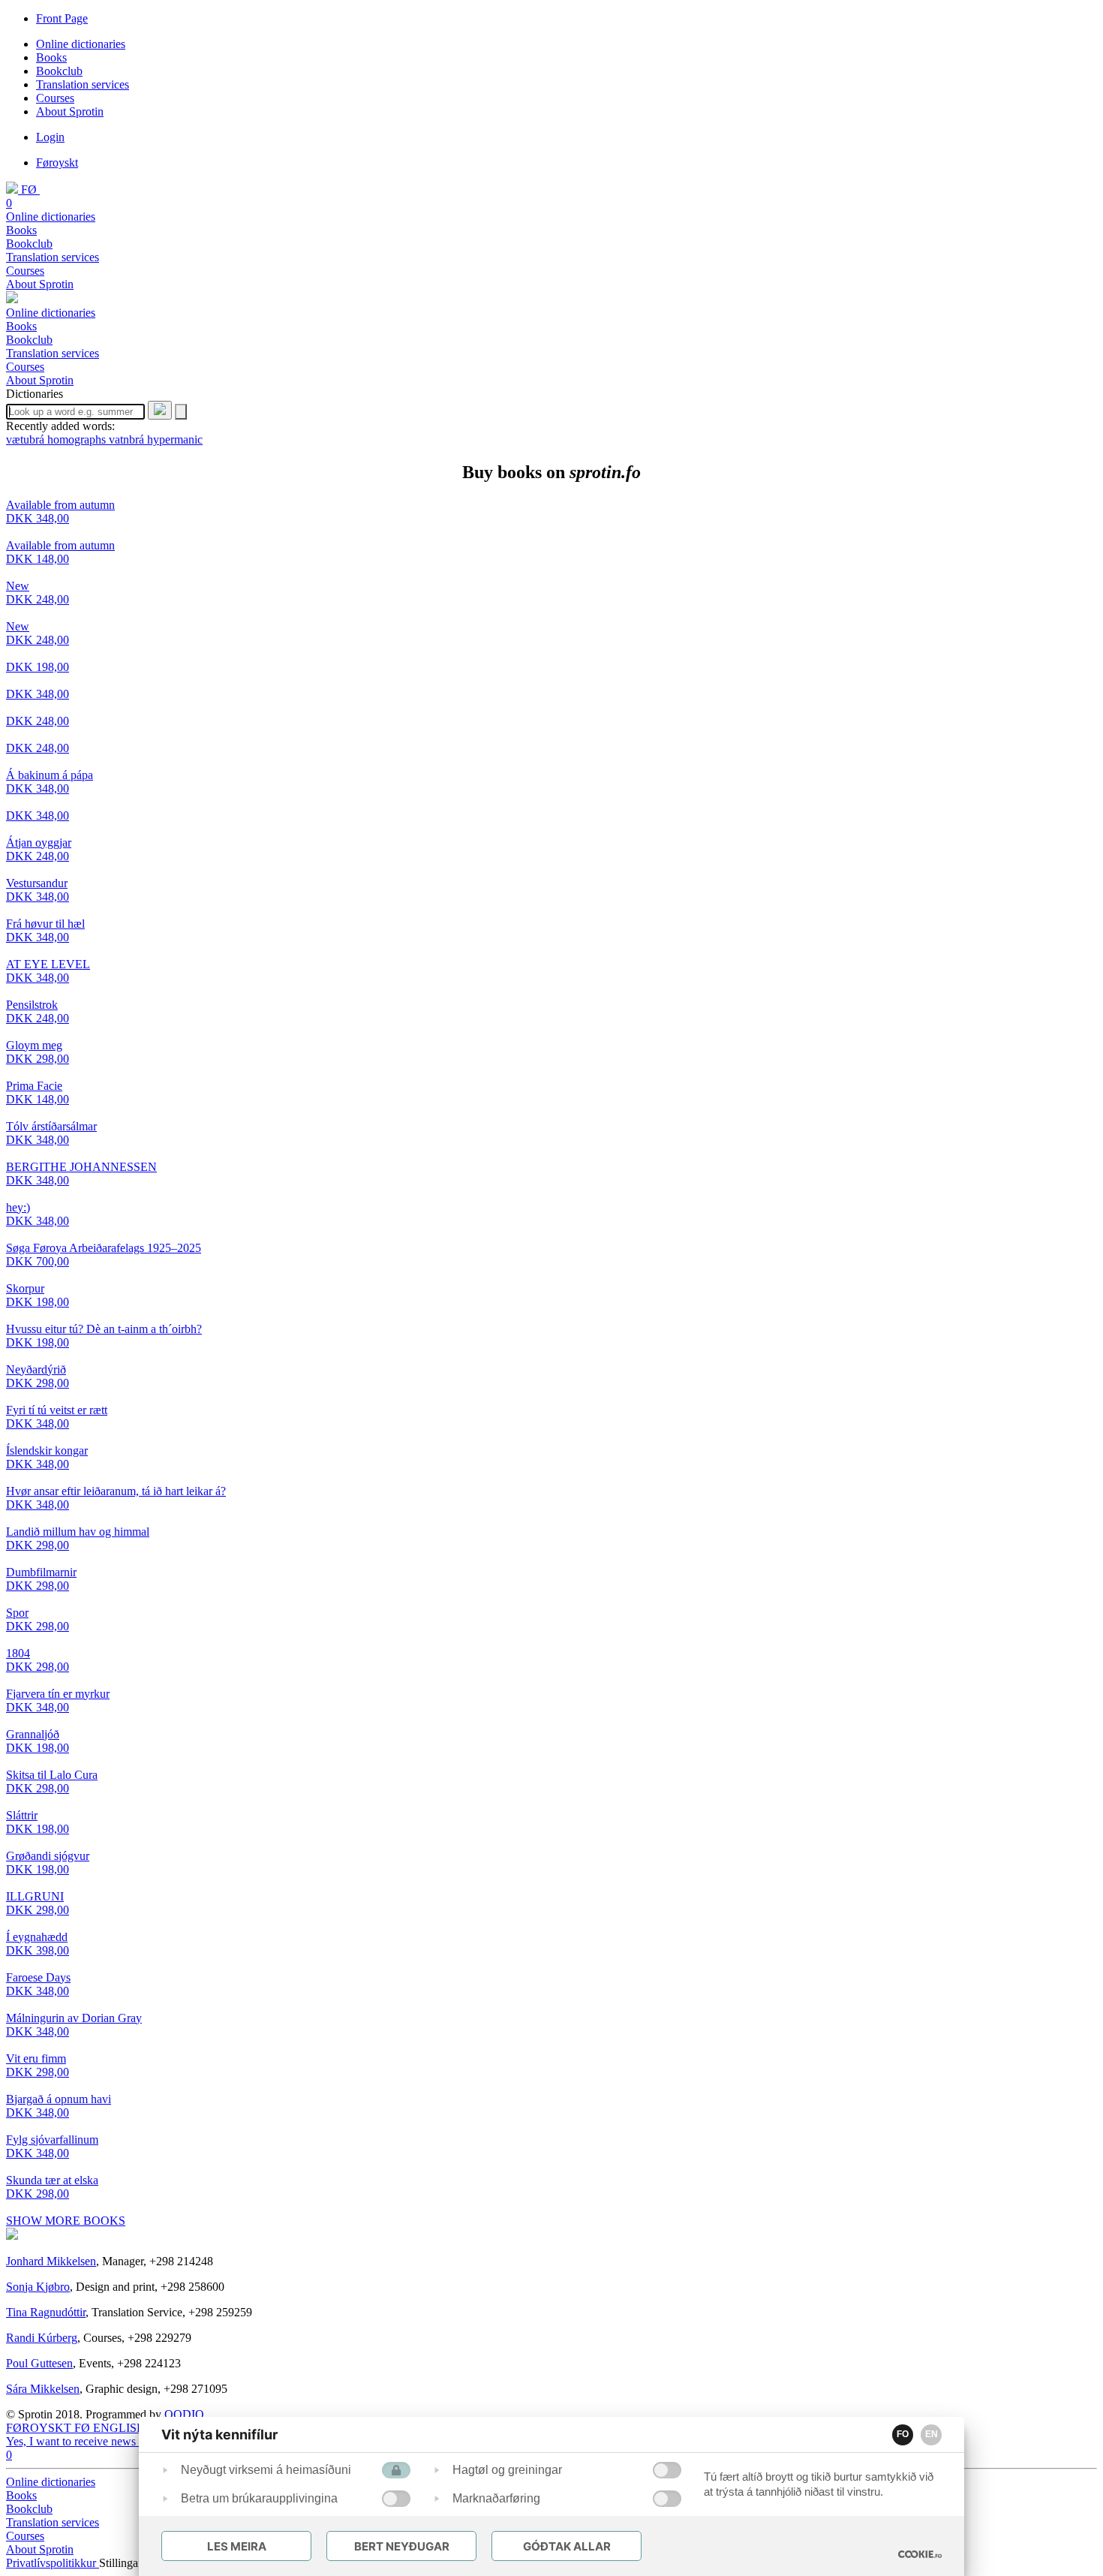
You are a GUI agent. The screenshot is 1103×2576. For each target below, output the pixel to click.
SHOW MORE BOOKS (66, 2221)
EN (932, 2434)
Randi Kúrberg (42, 2338)
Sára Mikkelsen (43, 2389)
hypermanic (175, 439)
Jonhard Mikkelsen (51, 2261)
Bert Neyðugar (402, 2546)
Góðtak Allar (567, 2546)
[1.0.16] (920, 2554)
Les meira (237, 2546)
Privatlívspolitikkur (53, 2563)
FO (903, 2434)
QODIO (184, 2414)
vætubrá (27, 439)
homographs (78, 439)
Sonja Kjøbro (38, 2287)
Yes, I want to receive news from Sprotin (102, 2441)
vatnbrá (128, 439)
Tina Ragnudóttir (46, 2312)
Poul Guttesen (39, 2363)
